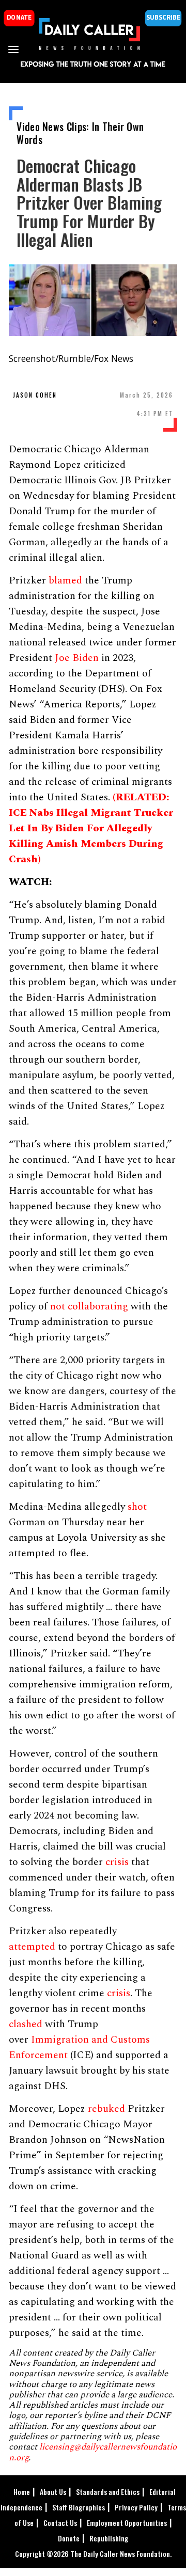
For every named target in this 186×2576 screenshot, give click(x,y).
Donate (69, 2538)
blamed (65, 580)
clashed (26, 2024)
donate (19, 18)
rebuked (106, 2109)
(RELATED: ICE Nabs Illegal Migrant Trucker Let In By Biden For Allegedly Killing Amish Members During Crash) (91, 828)
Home (22, 2492)
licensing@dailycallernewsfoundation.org (93, 2452)
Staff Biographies (79, 2507)
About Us (53, 2492)
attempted (32, 1947)
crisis (117, 1862)
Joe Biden (77, 658)
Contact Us (60, 2523)
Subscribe (163, 18)
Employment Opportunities (127, 2523)
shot (137, 1507)
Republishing (109, 2538)
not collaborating (89, 1306)
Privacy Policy (136, 2507)
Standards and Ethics (108, 2492)
